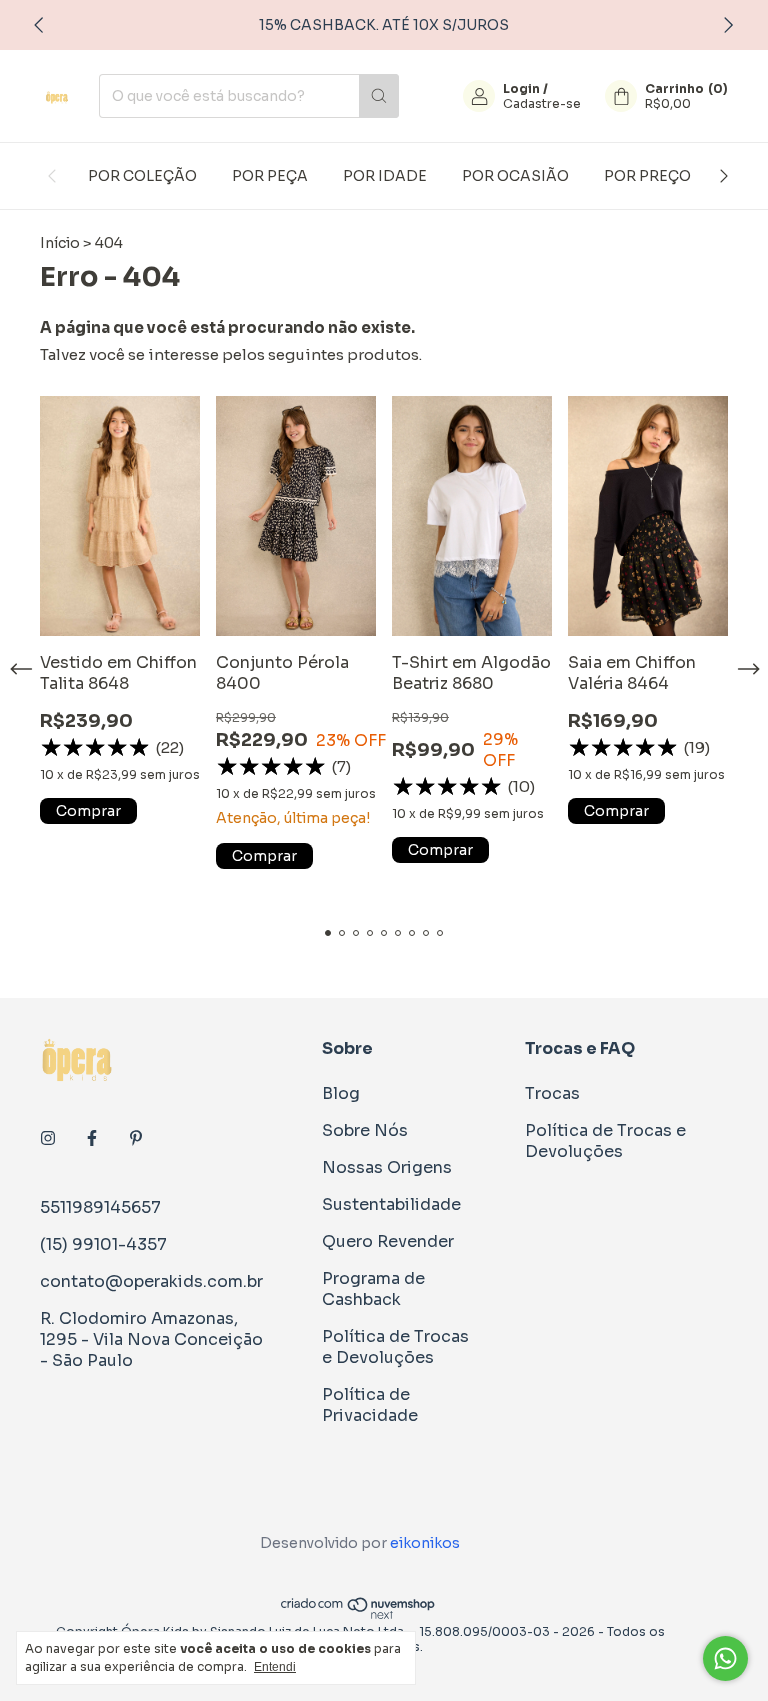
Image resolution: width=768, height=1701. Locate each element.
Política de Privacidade (370, 1405)
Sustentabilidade (391, 1204)
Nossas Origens (387, 1167)
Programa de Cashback (373, 1289)
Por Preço (647, 176)
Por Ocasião (515, 176)
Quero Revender (388, 1241)
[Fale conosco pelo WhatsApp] (725, 1658)
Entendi (275, 1667)
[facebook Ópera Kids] (92, 1138)
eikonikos (425, 1543)
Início (60, 243)
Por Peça (270, 176)
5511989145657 (100, 1207)
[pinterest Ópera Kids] (136, 1138)
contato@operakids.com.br (151, 1281)
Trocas (552, 1093)
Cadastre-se (542, 103)
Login (521, 88)
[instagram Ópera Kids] (48, 1138)
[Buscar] (379, 96)
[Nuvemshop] (358, 1615)
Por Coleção (142, 176)
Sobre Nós (365, 1130)
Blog (341, 1093)
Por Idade (385, 176)
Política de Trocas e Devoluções (395, 1347)
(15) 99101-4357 (103, 1244)
